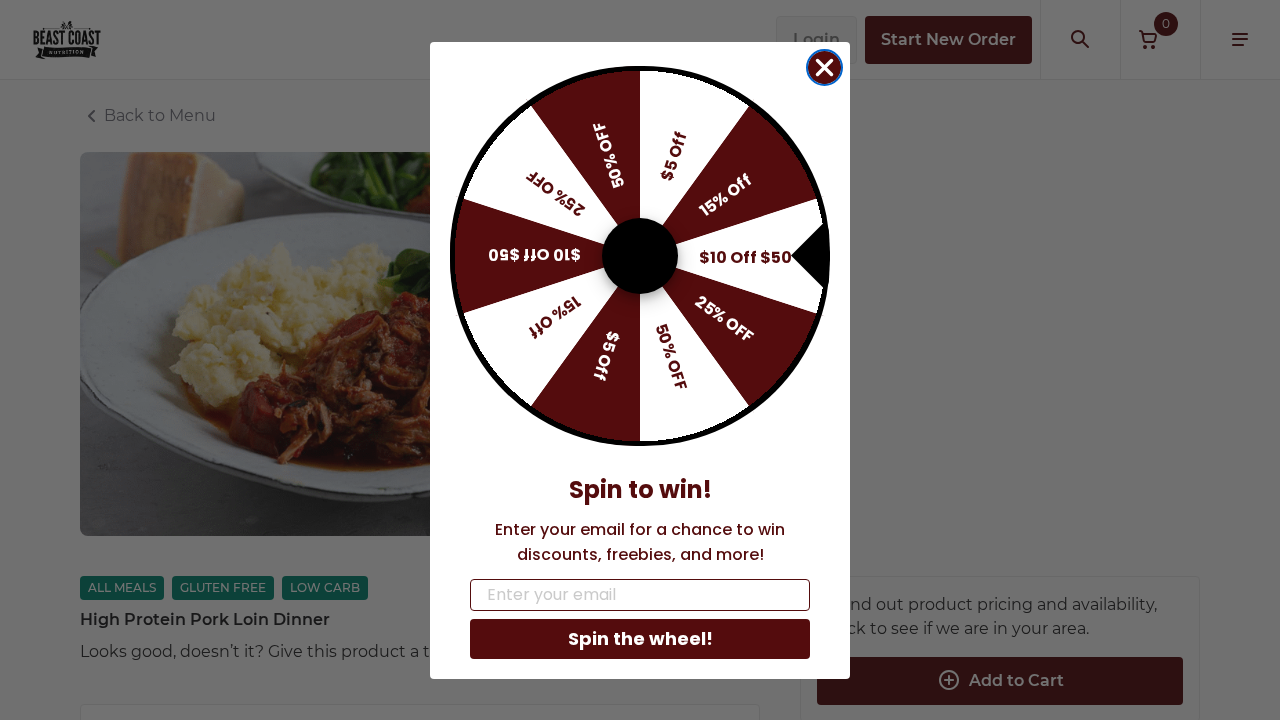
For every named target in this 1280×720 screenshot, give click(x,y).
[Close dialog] (824, 67)
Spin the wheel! (640, 638)
